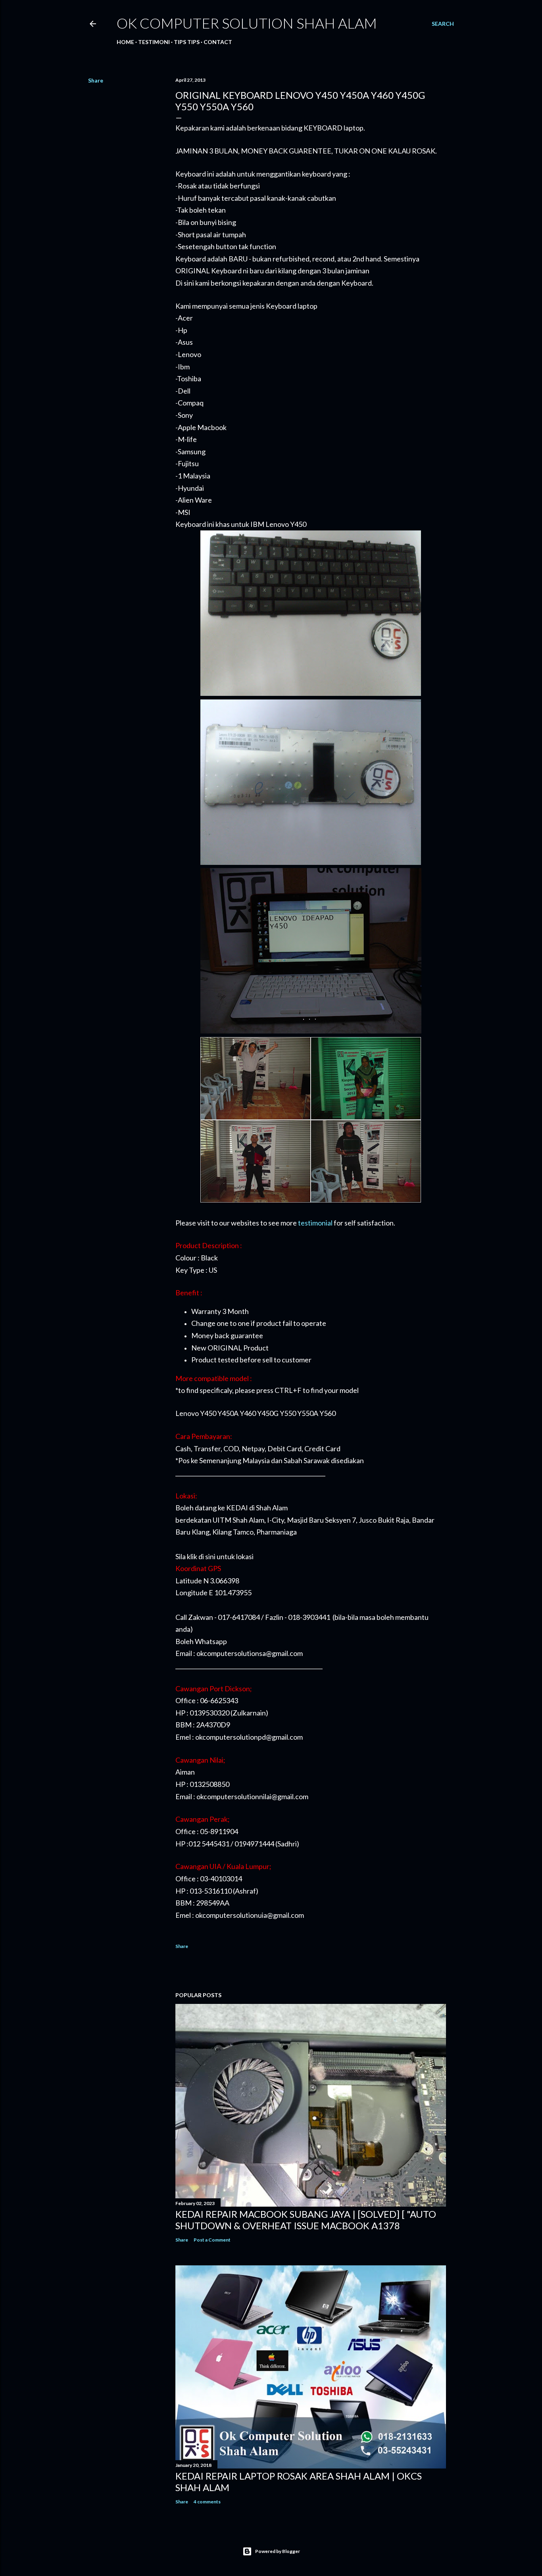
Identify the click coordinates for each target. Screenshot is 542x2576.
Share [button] (96, 80)
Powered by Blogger (278, 2551)
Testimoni (154, 42)
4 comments (207, 2502)
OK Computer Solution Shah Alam (247, 23)
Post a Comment (212, 2240)
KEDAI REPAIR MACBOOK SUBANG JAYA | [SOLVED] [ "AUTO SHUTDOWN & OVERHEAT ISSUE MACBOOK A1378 (306, 2220)
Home (125, 42)
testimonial (315, 1223)
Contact (218, 42)
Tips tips (187, 42)
